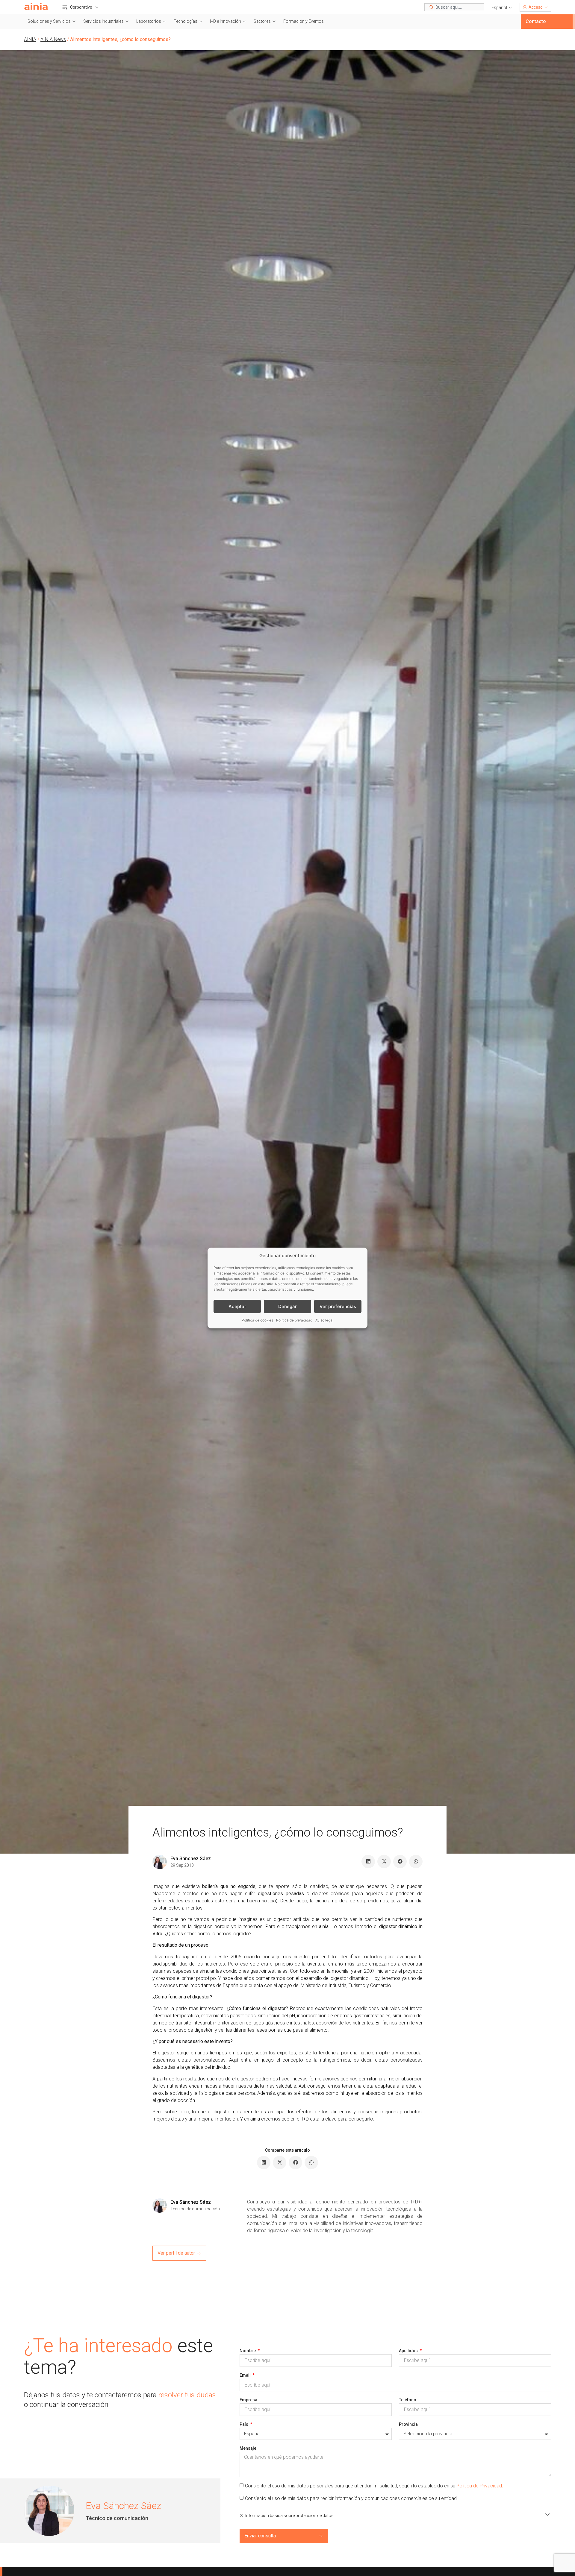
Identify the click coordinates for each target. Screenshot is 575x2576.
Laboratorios (149, 21)
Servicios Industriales (103, 21)
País (244, 2424)
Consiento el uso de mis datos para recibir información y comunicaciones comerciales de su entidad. (351, 2498)
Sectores (262, 21)
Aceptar (237, 1306)
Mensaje (248, 2448)
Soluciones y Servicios (49, 21)
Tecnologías (186, 21)
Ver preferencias (338, 1306)
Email (246, 2375)
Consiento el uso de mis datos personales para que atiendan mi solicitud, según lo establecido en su (374, 2486)
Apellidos (409, 2351)
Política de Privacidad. (480, 2486)
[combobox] (454, 7)
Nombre (248, 2351)
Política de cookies (257, 1320)
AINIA (30, 39)
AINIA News (53, 39)
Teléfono (408, 2400)
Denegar (287, 1306)
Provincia (408, 2424)
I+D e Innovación (226, 21)
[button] (502, 8)
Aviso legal (324, 1320)
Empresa (248, 2400)
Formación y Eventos (304, 21)
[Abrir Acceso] (546, 7)
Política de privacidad (294, 1320)
